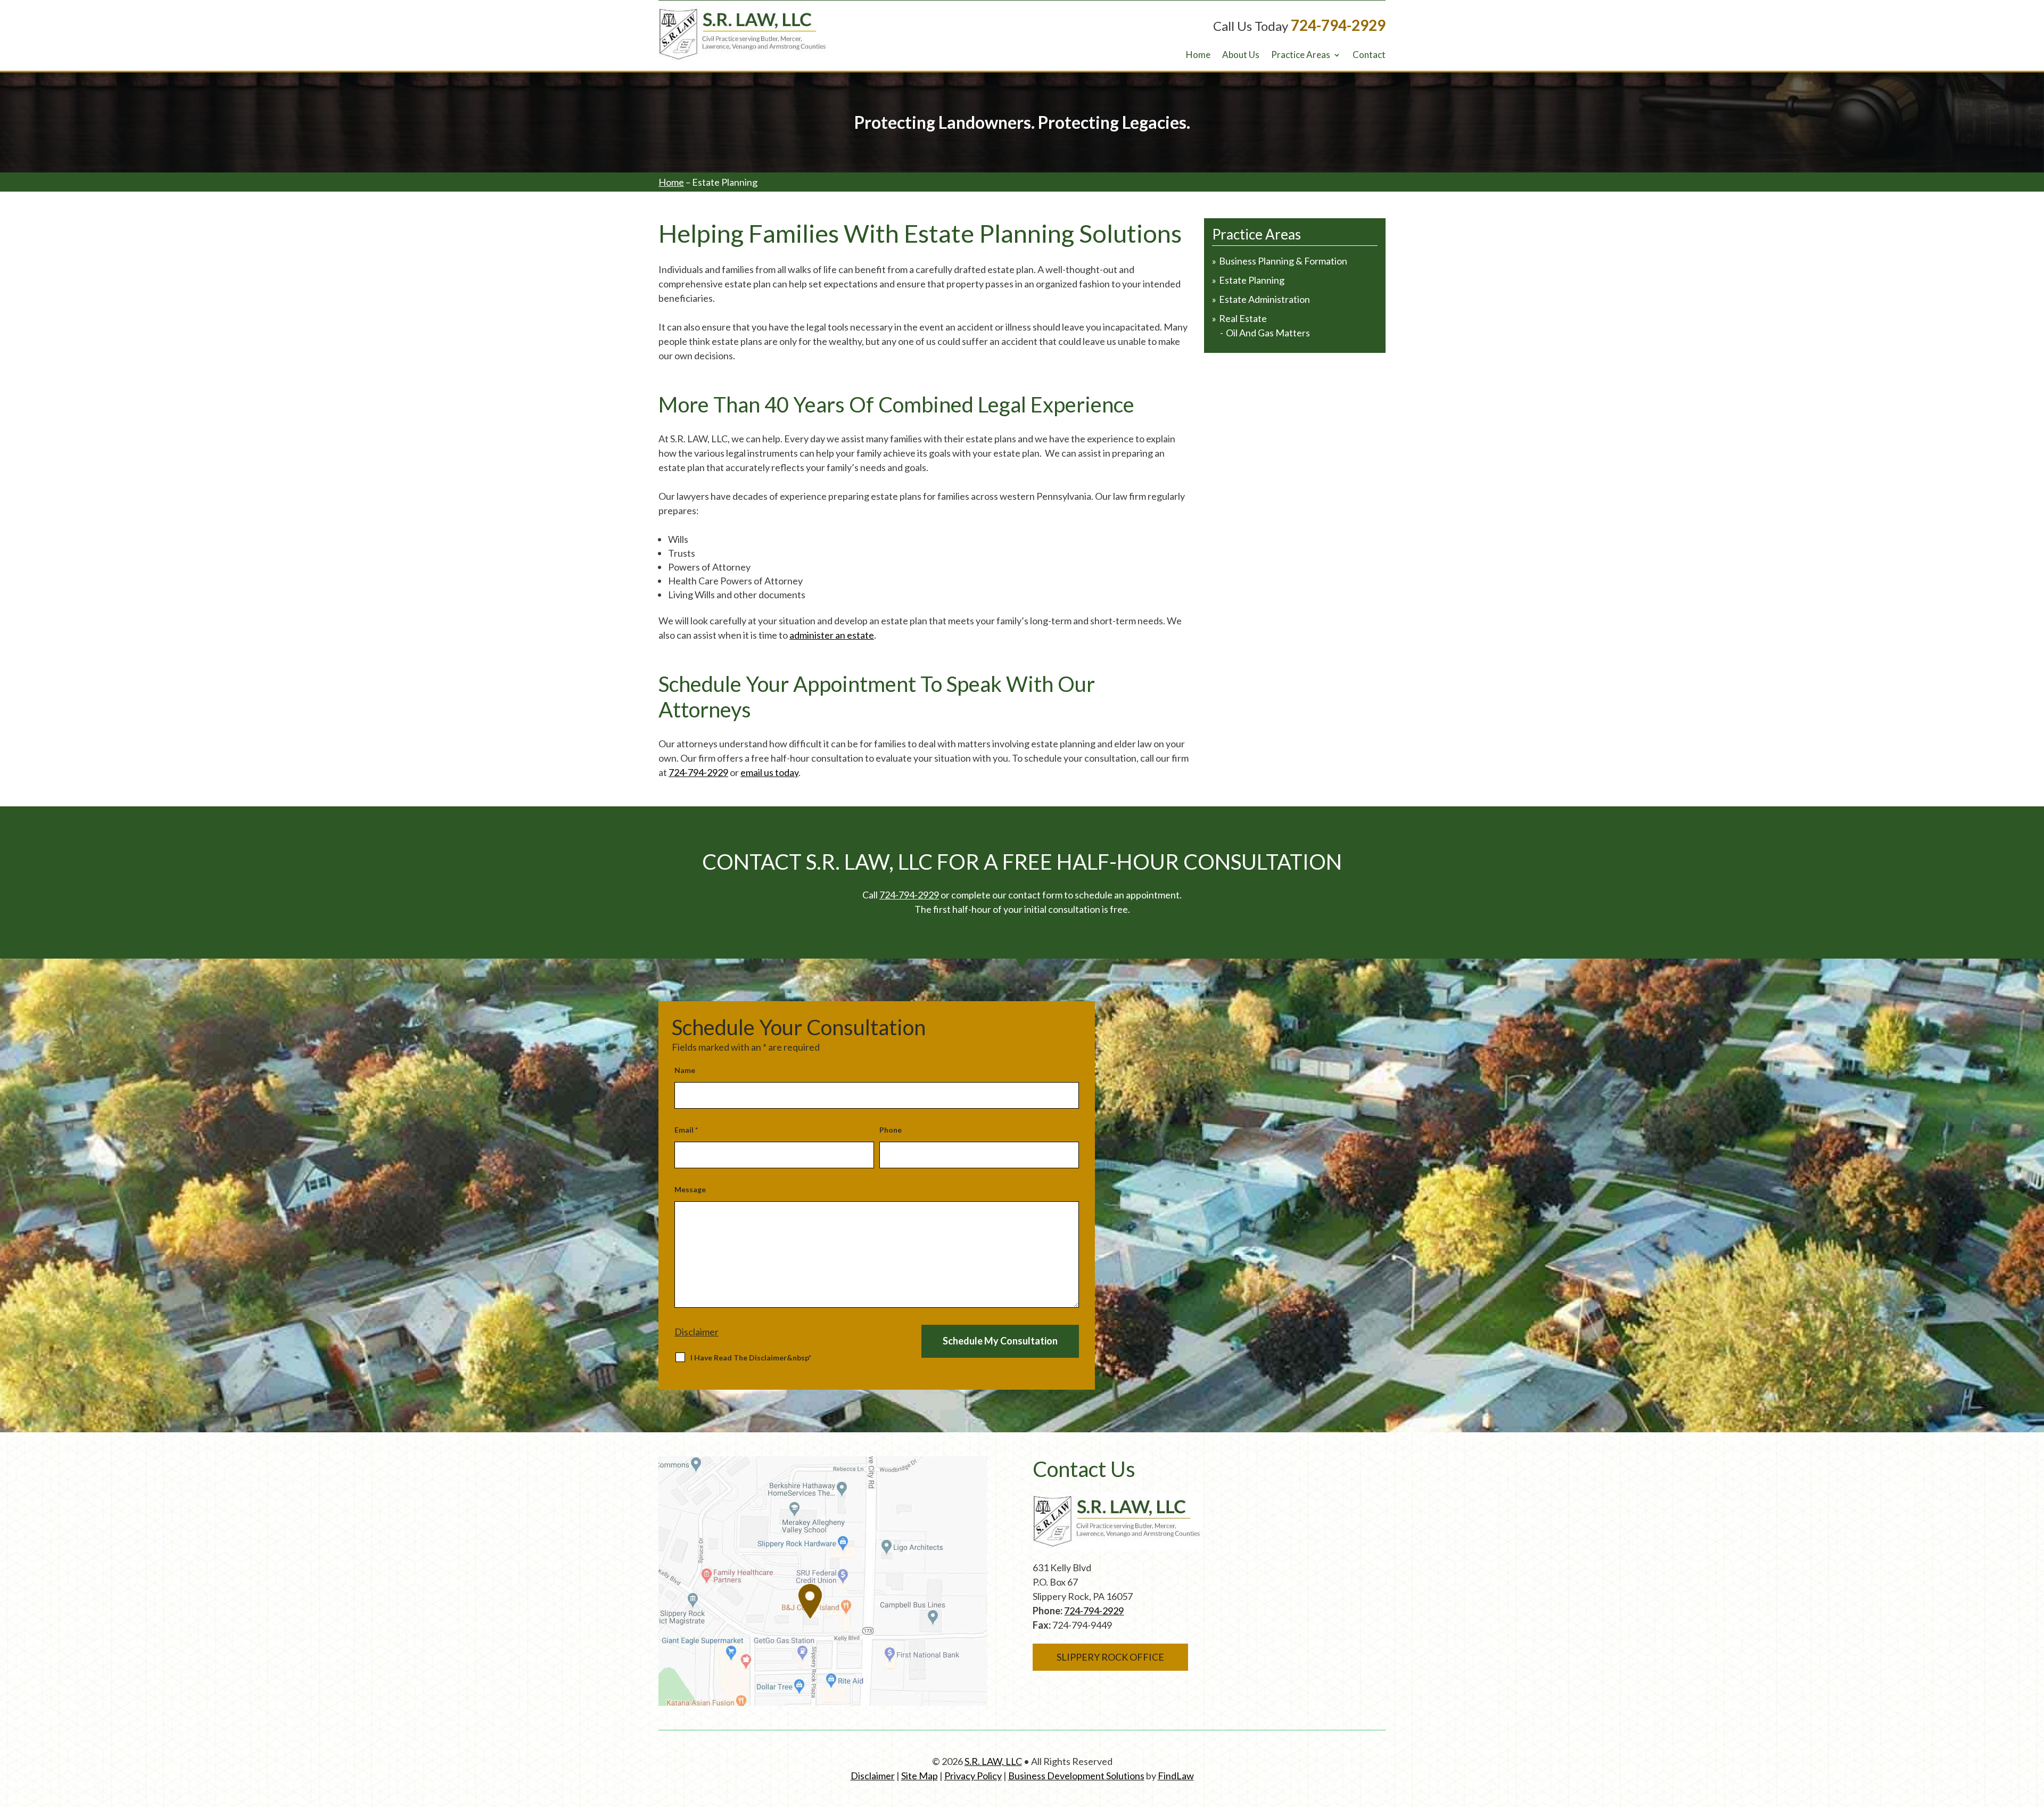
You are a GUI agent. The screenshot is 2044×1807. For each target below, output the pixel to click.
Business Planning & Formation (1283, 261)
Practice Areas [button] (1301, 56)
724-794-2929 (1338, 25)
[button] (2032, 1795)
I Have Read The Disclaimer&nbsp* (751, 1358)
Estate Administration (1264, 299)
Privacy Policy (973, 1776)
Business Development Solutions (1076, 1776)
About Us (1241, 56)
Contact (1369, 56)
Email (686, 1130)
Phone (891, 1130)
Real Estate (1243, 318)
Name (685, 1070)
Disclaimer (697, 1332)
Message (690, 1189)
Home (1198, 56)
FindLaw (1176, 1776)
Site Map (920, 1776)
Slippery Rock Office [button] (1110, 1657)
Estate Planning (1252, 280)
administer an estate (832, 635)
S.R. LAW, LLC (993, 1761)
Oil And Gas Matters (1268, 333)
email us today (769, 772)
